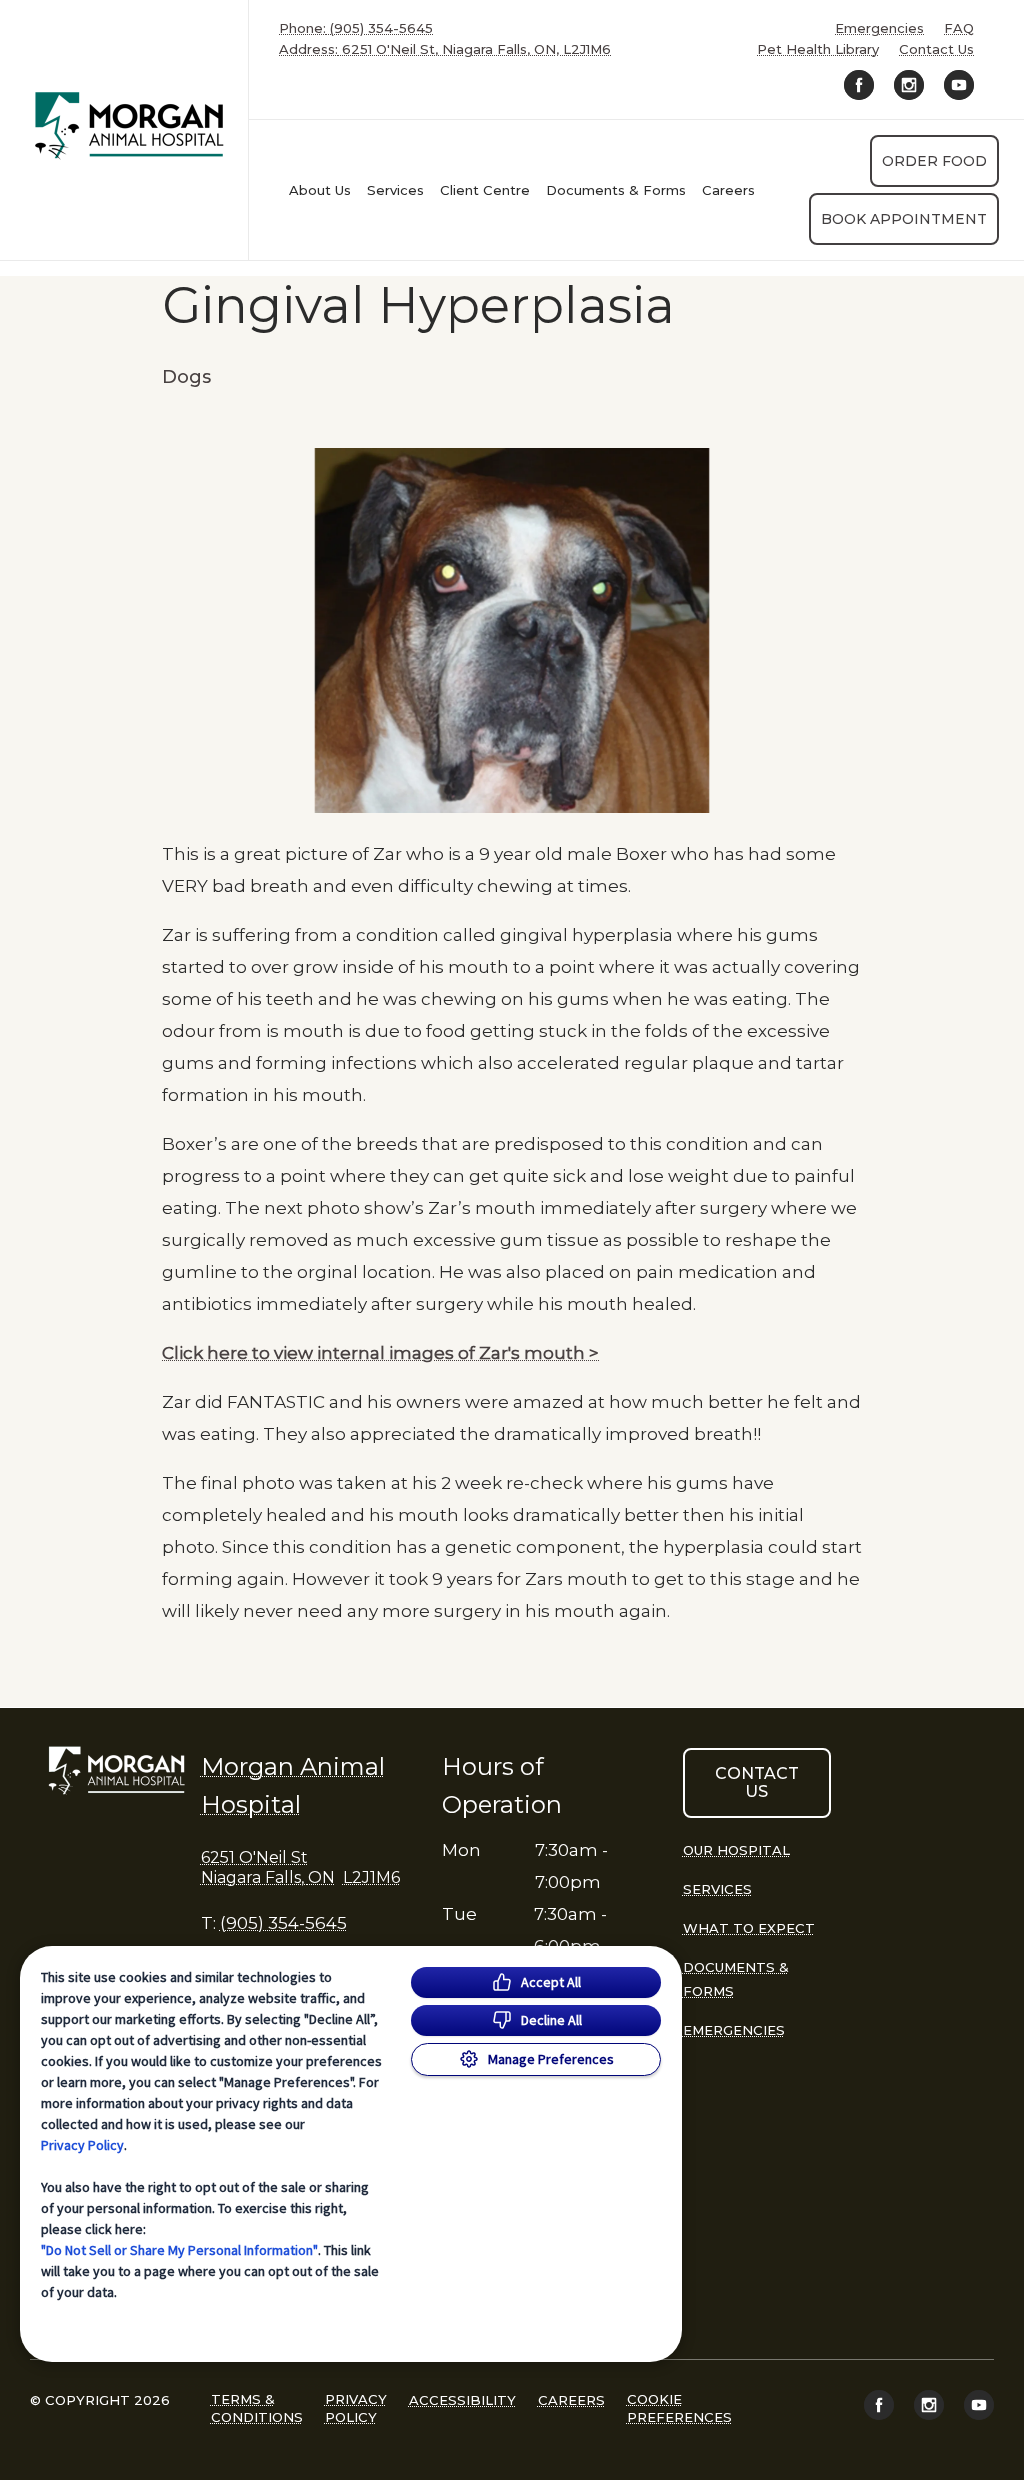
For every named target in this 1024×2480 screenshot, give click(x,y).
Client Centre (485, 190)
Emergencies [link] (879, 28)
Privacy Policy (82, 2145)
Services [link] (395, 190)
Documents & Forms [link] (616, 190)
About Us (320, 190)
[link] (129, 125)
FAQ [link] (959, 28)
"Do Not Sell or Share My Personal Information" (179, 2250)
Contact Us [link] (936, 49)
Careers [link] (728, 190)
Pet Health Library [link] (818, 49)
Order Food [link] (934, 161)
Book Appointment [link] (904, 219)
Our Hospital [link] (736, 1850)
